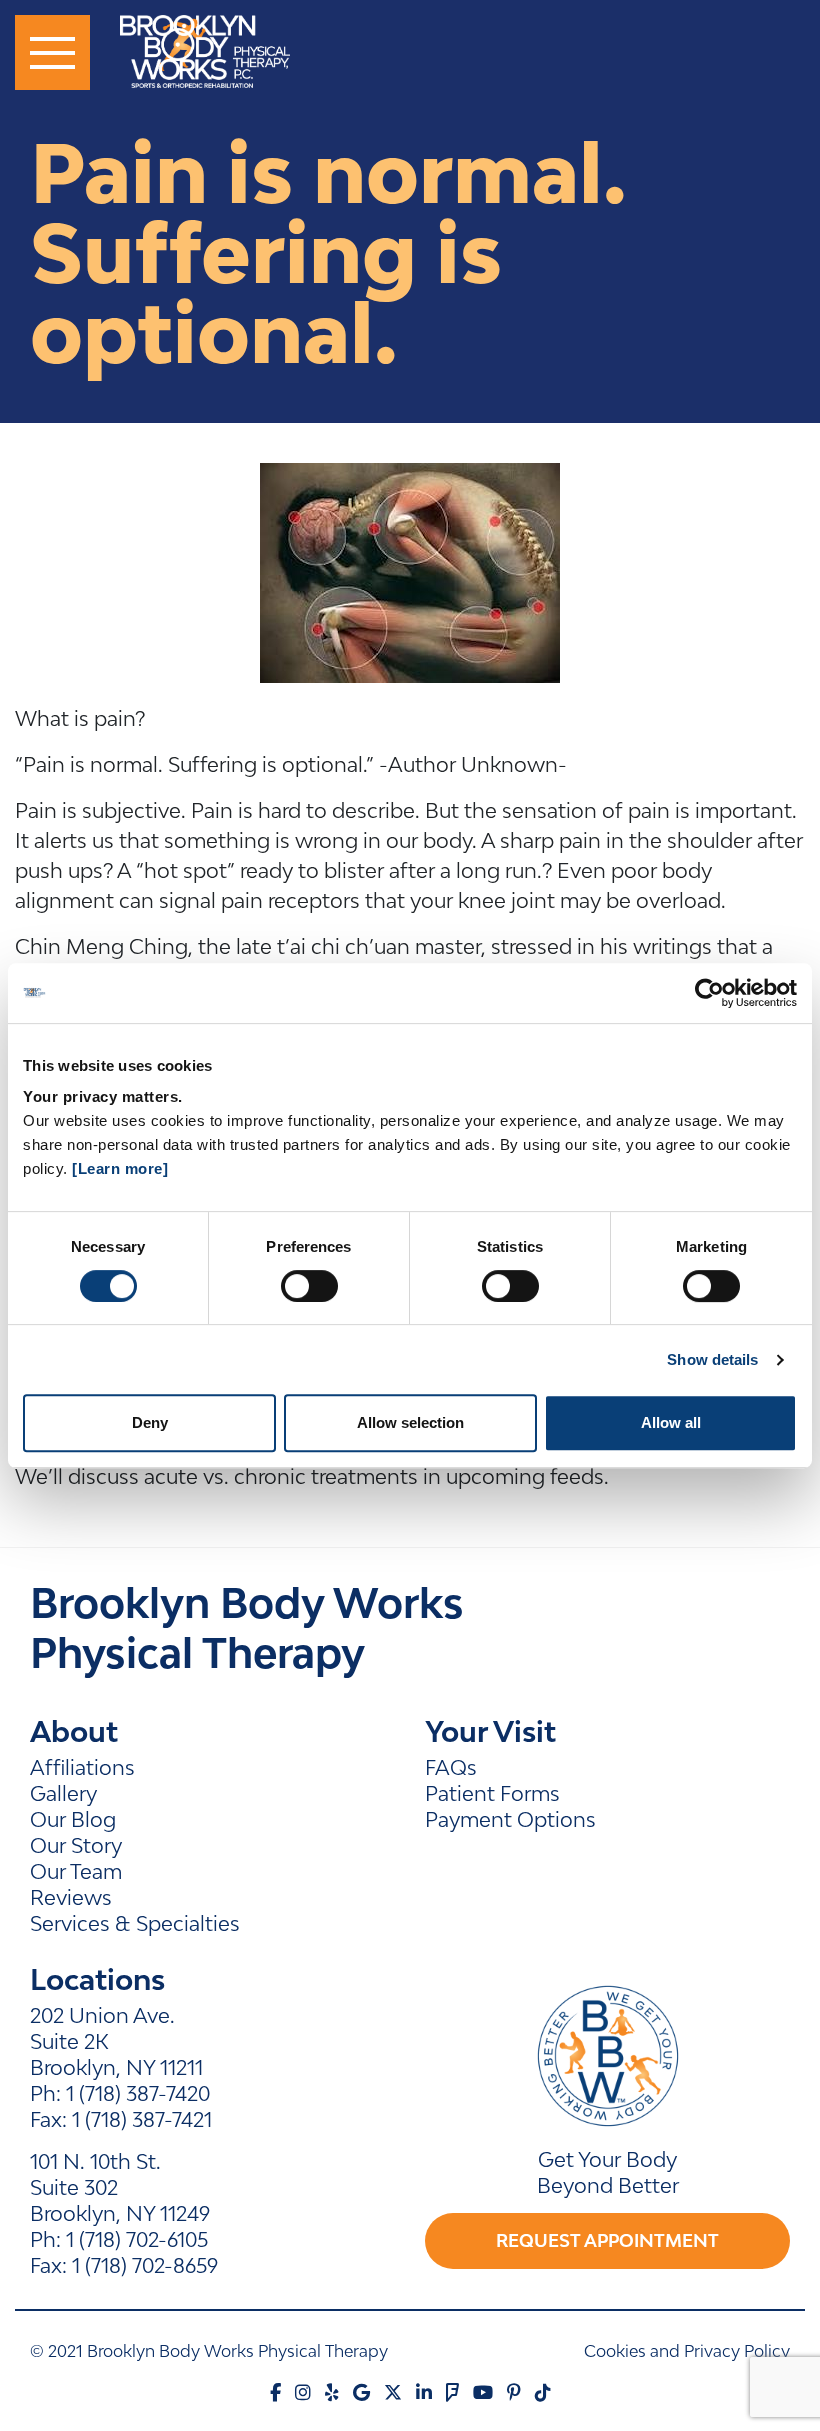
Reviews (71, 1897)
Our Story (76, 1845)
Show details (712, 1359)
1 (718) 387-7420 (138, 2093)
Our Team (76, 1871)
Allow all (671, 1422)
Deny (150, 1422)
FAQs (451, 1767)
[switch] (309, 1286)
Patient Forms (492, 1793)
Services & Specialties (135, 1923)
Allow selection (410, 1422)
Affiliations (82, 1767)
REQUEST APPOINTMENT (607, 2240)
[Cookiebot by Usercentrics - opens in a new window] (709, 993)
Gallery (63, 1793)
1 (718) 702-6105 (137, 2239)
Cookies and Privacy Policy (687, 2351)
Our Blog (73, 1819)
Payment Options (510, 1819)
